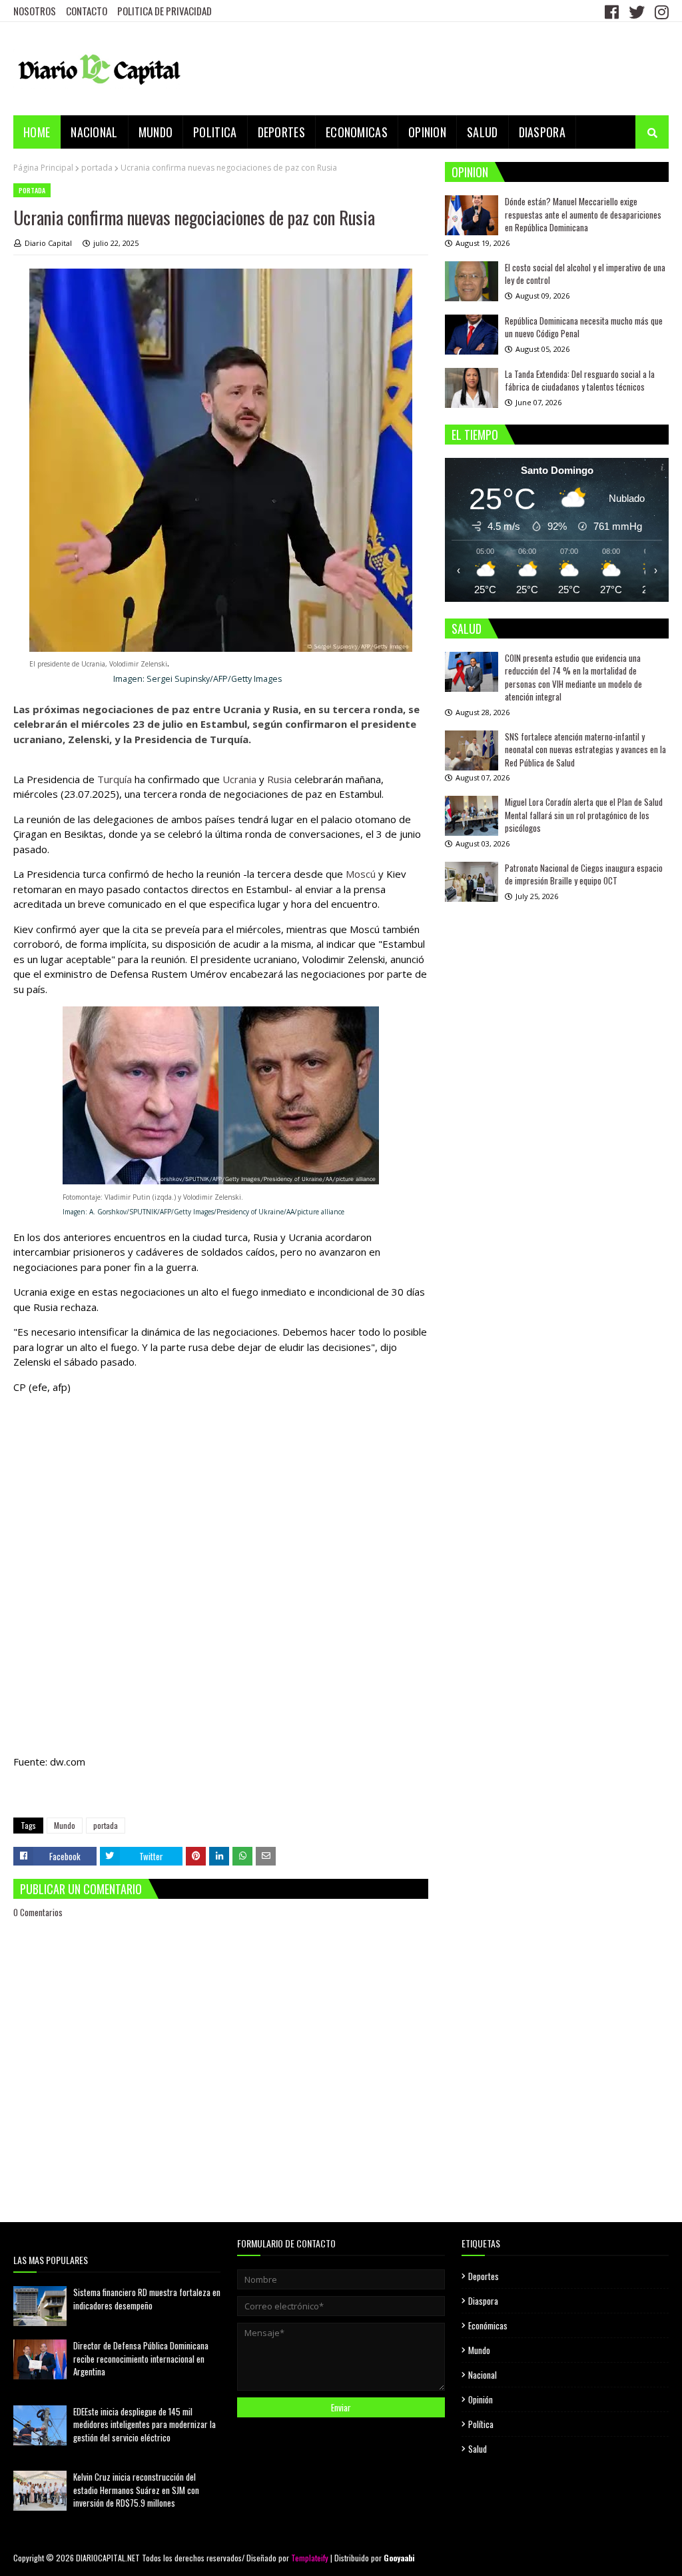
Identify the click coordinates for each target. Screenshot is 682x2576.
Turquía (115, 779)
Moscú (361, 874)
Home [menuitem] (37, 132)
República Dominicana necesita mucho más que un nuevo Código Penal (584, 327)
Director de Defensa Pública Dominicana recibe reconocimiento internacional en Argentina (141, 2358)
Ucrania (239, 779)
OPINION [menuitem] (427, 132)
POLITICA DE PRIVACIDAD (165, 11)
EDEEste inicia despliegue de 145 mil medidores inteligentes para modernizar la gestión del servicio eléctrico (145, 2424)
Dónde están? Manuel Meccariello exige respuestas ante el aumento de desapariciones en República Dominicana (583, 214)
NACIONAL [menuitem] (94, 132)
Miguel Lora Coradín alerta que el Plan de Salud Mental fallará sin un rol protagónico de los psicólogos (584, 815)
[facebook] (612, 11)
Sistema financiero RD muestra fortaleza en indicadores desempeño (147, 2299)
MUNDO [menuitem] (156, 132)
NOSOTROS (35, 11)
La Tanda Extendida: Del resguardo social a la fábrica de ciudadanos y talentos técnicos (580, 381)
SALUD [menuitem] (483, 132)
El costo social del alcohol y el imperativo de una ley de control (585, 274)
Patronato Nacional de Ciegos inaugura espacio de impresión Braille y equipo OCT (584, 874)
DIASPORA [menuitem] (542, 132)
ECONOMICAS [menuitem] (357, 132)
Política (481, 2424)
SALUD (467, 629)
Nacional (483, 2375)
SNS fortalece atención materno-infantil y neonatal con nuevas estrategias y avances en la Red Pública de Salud (585, 749)
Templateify (310, 2558)
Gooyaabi (399, 2558)
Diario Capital (48, 243)
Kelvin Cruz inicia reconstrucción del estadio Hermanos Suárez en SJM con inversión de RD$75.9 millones (136, 2490)
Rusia (279, 779)
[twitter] (637, 11)
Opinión (481, 2399)
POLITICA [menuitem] (215, 132)
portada (97, 168)
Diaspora (483, 2301)
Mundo (65, 1825)
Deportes (484, 2276)
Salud (478, 2449)
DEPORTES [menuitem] (281, 132)
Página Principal (43, 168)
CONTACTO (87, 11)
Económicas (488, 2325)
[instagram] (660, 11)
